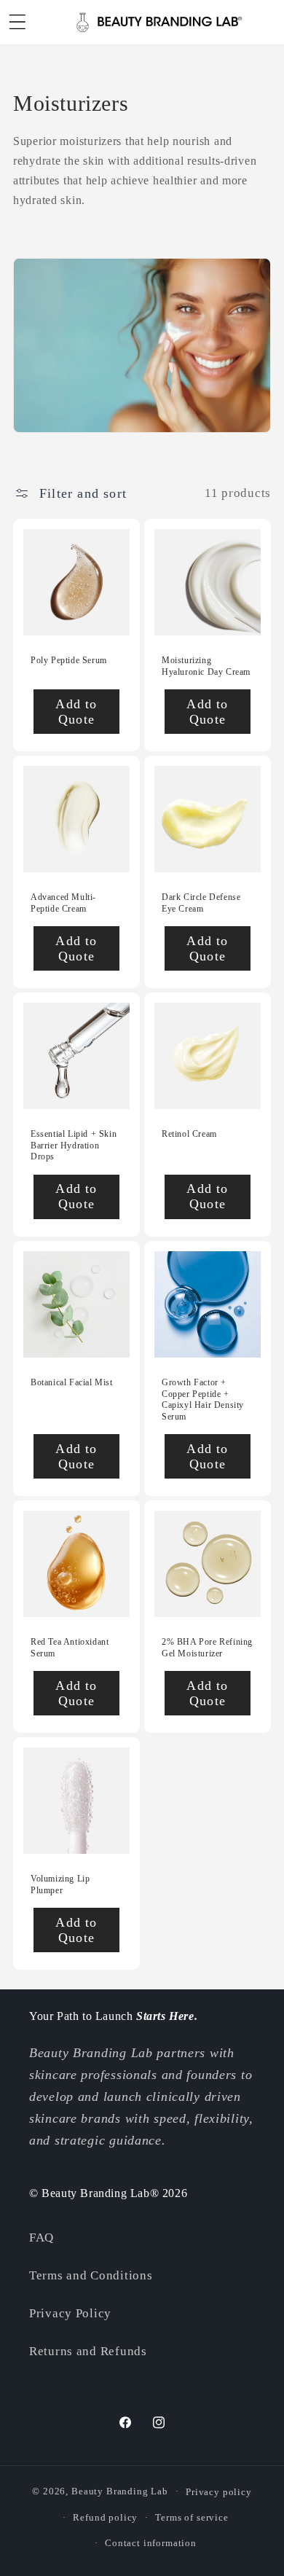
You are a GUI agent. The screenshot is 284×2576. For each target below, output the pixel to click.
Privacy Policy (70, 2313)
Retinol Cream (189, 1134)
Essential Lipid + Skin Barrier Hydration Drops (74, 1145)
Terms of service (192, 2517)
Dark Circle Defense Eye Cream (201, 903)
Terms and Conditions (91, 2275)
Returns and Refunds (88, 2351)
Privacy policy (219, 2492)
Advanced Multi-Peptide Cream (63, 903)
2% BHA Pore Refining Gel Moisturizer (207, 1648)
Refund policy (105, 2517)
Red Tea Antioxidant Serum (70, 1648)
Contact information (151, 2543)
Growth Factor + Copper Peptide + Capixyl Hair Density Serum (203, 1399)
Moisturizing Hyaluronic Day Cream (206, 666)
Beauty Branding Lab (120, 2491)
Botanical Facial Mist (72, 1382)
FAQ (42, 2238)
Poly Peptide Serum (69, 660)
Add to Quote (76, 711)
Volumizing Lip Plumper (60, 1884)
